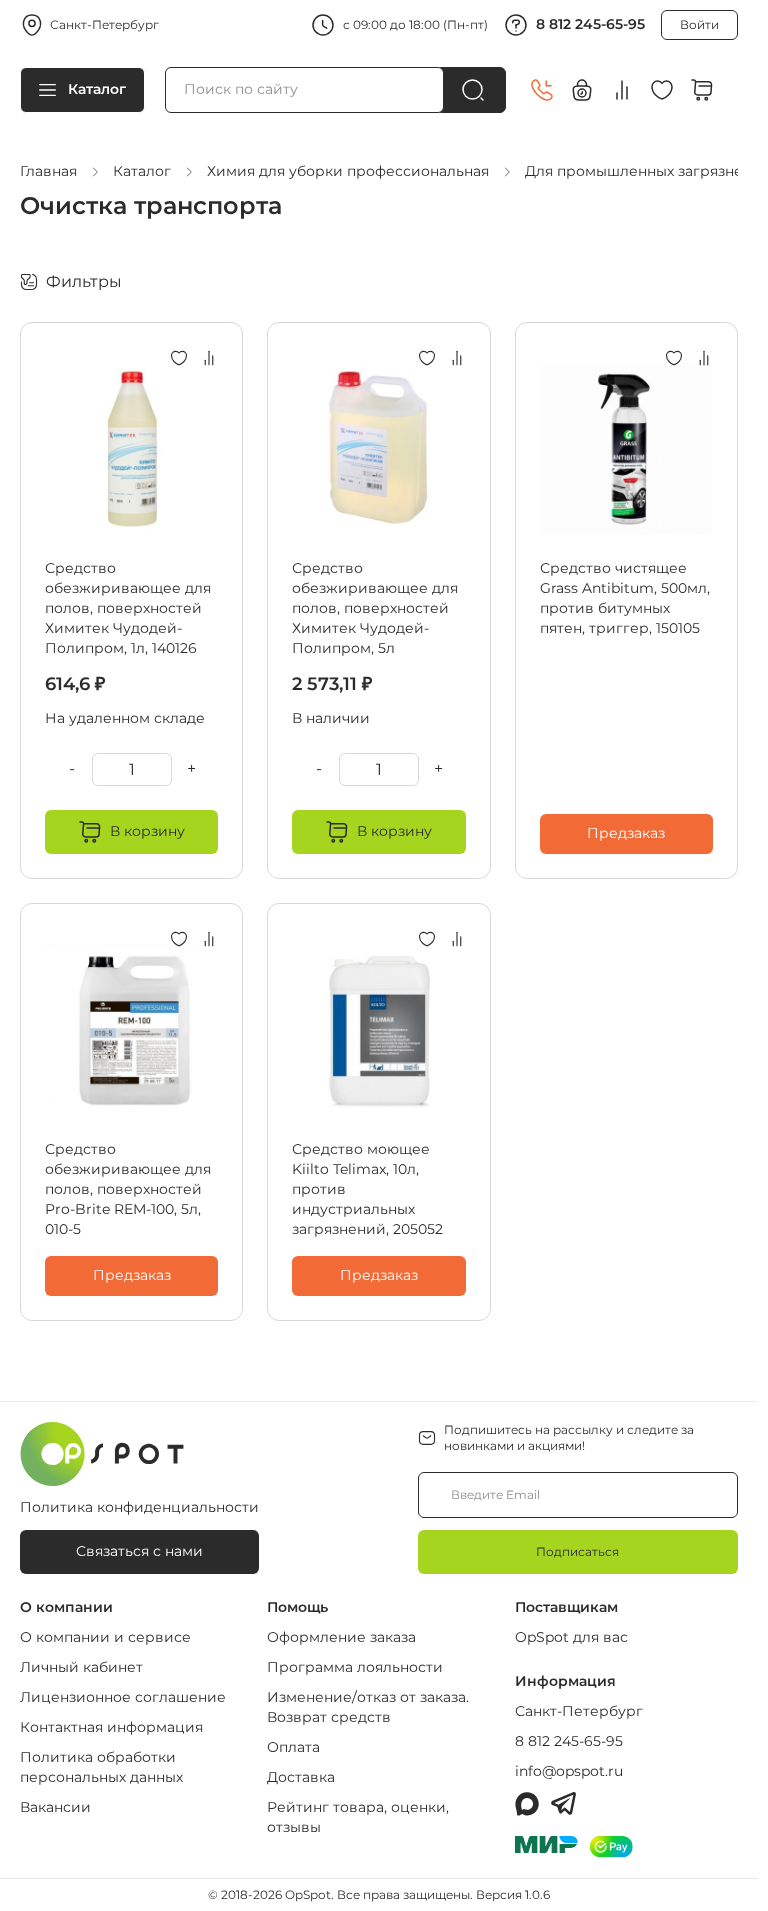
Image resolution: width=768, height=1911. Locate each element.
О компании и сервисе (105, 1637)
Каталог (97, 89)
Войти (699, 24)
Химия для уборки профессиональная (348, 171)
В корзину (147, 831)
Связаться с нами (139, 1551)
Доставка (301, 1777)
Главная (48, 171)
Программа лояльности (355, 1667)
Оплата (293, 1747)
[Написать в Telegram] (563, 1804)
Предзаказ (626, 833)
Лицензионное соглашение (123, 1697)
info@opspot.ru (569, 1771)
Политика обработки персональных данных (101, 1767)
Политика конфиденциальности (139, 1507)
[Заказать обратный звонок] (542, 90)
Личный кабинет (81, 1667)
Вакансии (55, 1807)
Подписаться (577, 1551)
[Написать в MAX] (527, 1804)
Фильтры (84, 281)
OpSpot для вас (571, 1637)
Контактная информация (111, 1727)
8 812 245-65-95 (590, 24)
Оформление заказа (341, 1637)
